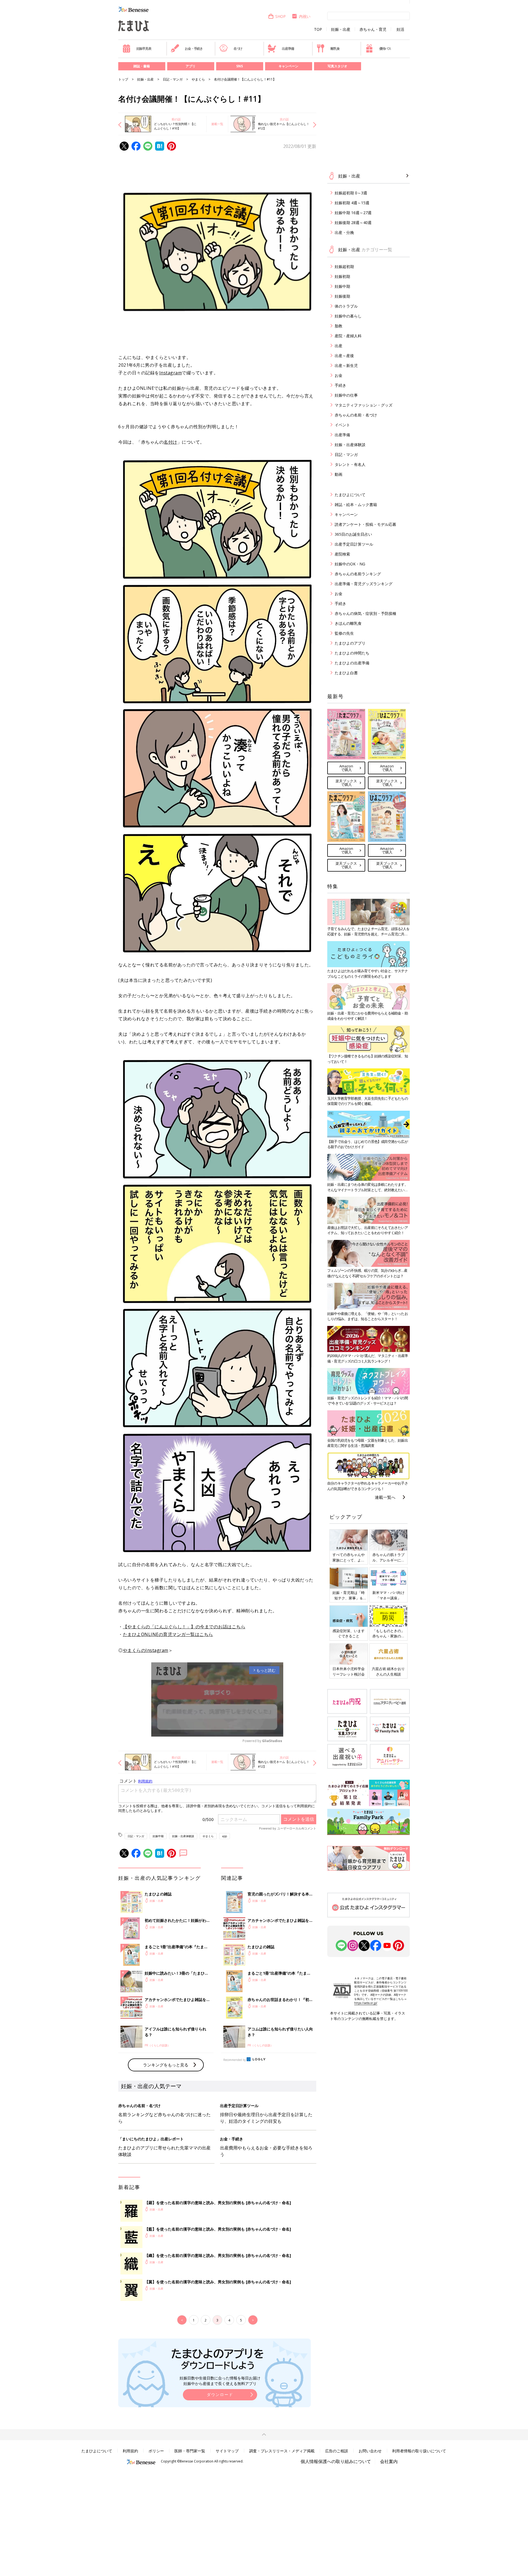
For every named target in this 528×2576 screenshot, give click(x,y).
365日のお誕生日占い (353, 534)
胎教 (339, 326)
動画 (339, 474)
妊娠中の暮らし (348, 316)
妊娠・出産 (341, 29)
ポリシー (156, 2451)
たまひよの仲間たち (352, 653)
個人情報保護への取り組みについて (336, 2461)
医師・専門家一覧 (190, 2451)
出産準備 (288, 49)
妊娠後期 (342, 296)
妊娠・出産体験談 (183, 1836)
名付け (170, 442)
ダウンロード (220, 2394)
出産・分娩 (344, 232)
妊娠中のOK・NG (350, 564)
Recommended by (235, 2060)
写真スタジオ (337, 66)
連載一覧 (217, 124)
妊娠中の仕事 (346, 395)
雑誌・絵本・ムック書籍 (356, 505)
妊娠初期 (342, 276)
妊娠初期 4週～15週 (352, 203)
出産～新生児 (346, 365)
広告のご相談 (337, 2451)
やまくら (198, 79)
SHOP (280, 16)
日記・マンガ (173, 79)
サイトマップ (227, 2451)
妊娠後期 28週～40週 (353, 223)
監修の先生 (344, 633)
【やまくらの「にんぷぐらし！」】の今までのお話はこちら (184, 1627)
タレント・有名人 (350, 464)
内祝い (305, 16)
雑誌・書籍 (142, 66)
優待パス (385, 49)
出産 (339, 346)
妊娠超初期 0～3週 (351, 193)
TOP (318, 29)
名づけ (238, 49)
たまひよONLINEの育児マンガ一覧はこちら (168, 1634)
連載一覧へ (385, 1497)
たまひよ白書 (346, 673)
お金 (339, 375)
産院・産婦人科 (348, 336)
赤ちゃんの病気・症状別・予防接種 (365, 613)
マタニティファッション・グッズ (364, 405)
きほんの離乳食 (348, 623)
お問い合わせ (370, 2451)
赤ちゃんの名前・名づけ (356, 415)
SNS (240, 66)
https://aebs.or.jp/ (366, 2003)
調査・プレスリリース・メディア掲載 (282, 2451)
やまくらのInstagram (146, 1650)
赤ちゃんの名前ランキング (358, 574)
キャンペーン (288, 66)
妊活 (400, 29)
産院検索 (342, 554)
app (225, 1836)
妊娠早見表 (144, 49)
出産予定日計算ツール (354, 544)
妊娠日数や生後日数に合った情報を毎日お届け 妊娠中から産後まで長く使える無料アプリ (220, 2381)
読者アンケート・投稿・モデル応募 (365, 524)
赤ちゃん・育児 (373, 29)
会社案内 (389, 2461)
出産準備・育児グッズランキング (364, 584)
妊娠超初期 (344, 266)
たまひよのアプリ (350, 643)
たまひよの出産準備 (352, 663)
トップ (123, 79)
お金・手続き (194, 49)
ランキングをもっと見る (166, 2065)
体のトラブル (346, 306)
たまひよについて (350, 495)
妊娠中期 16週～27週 (353, 213)
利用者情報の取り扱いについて (419, 2451)
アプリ (191, 66)
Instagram (171, 373)
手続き (340, 385)
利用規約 (130, 2451)
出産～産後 (344, 356)
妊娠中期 (158, 1836)
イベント (342, 425)
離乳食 (335, 49)
